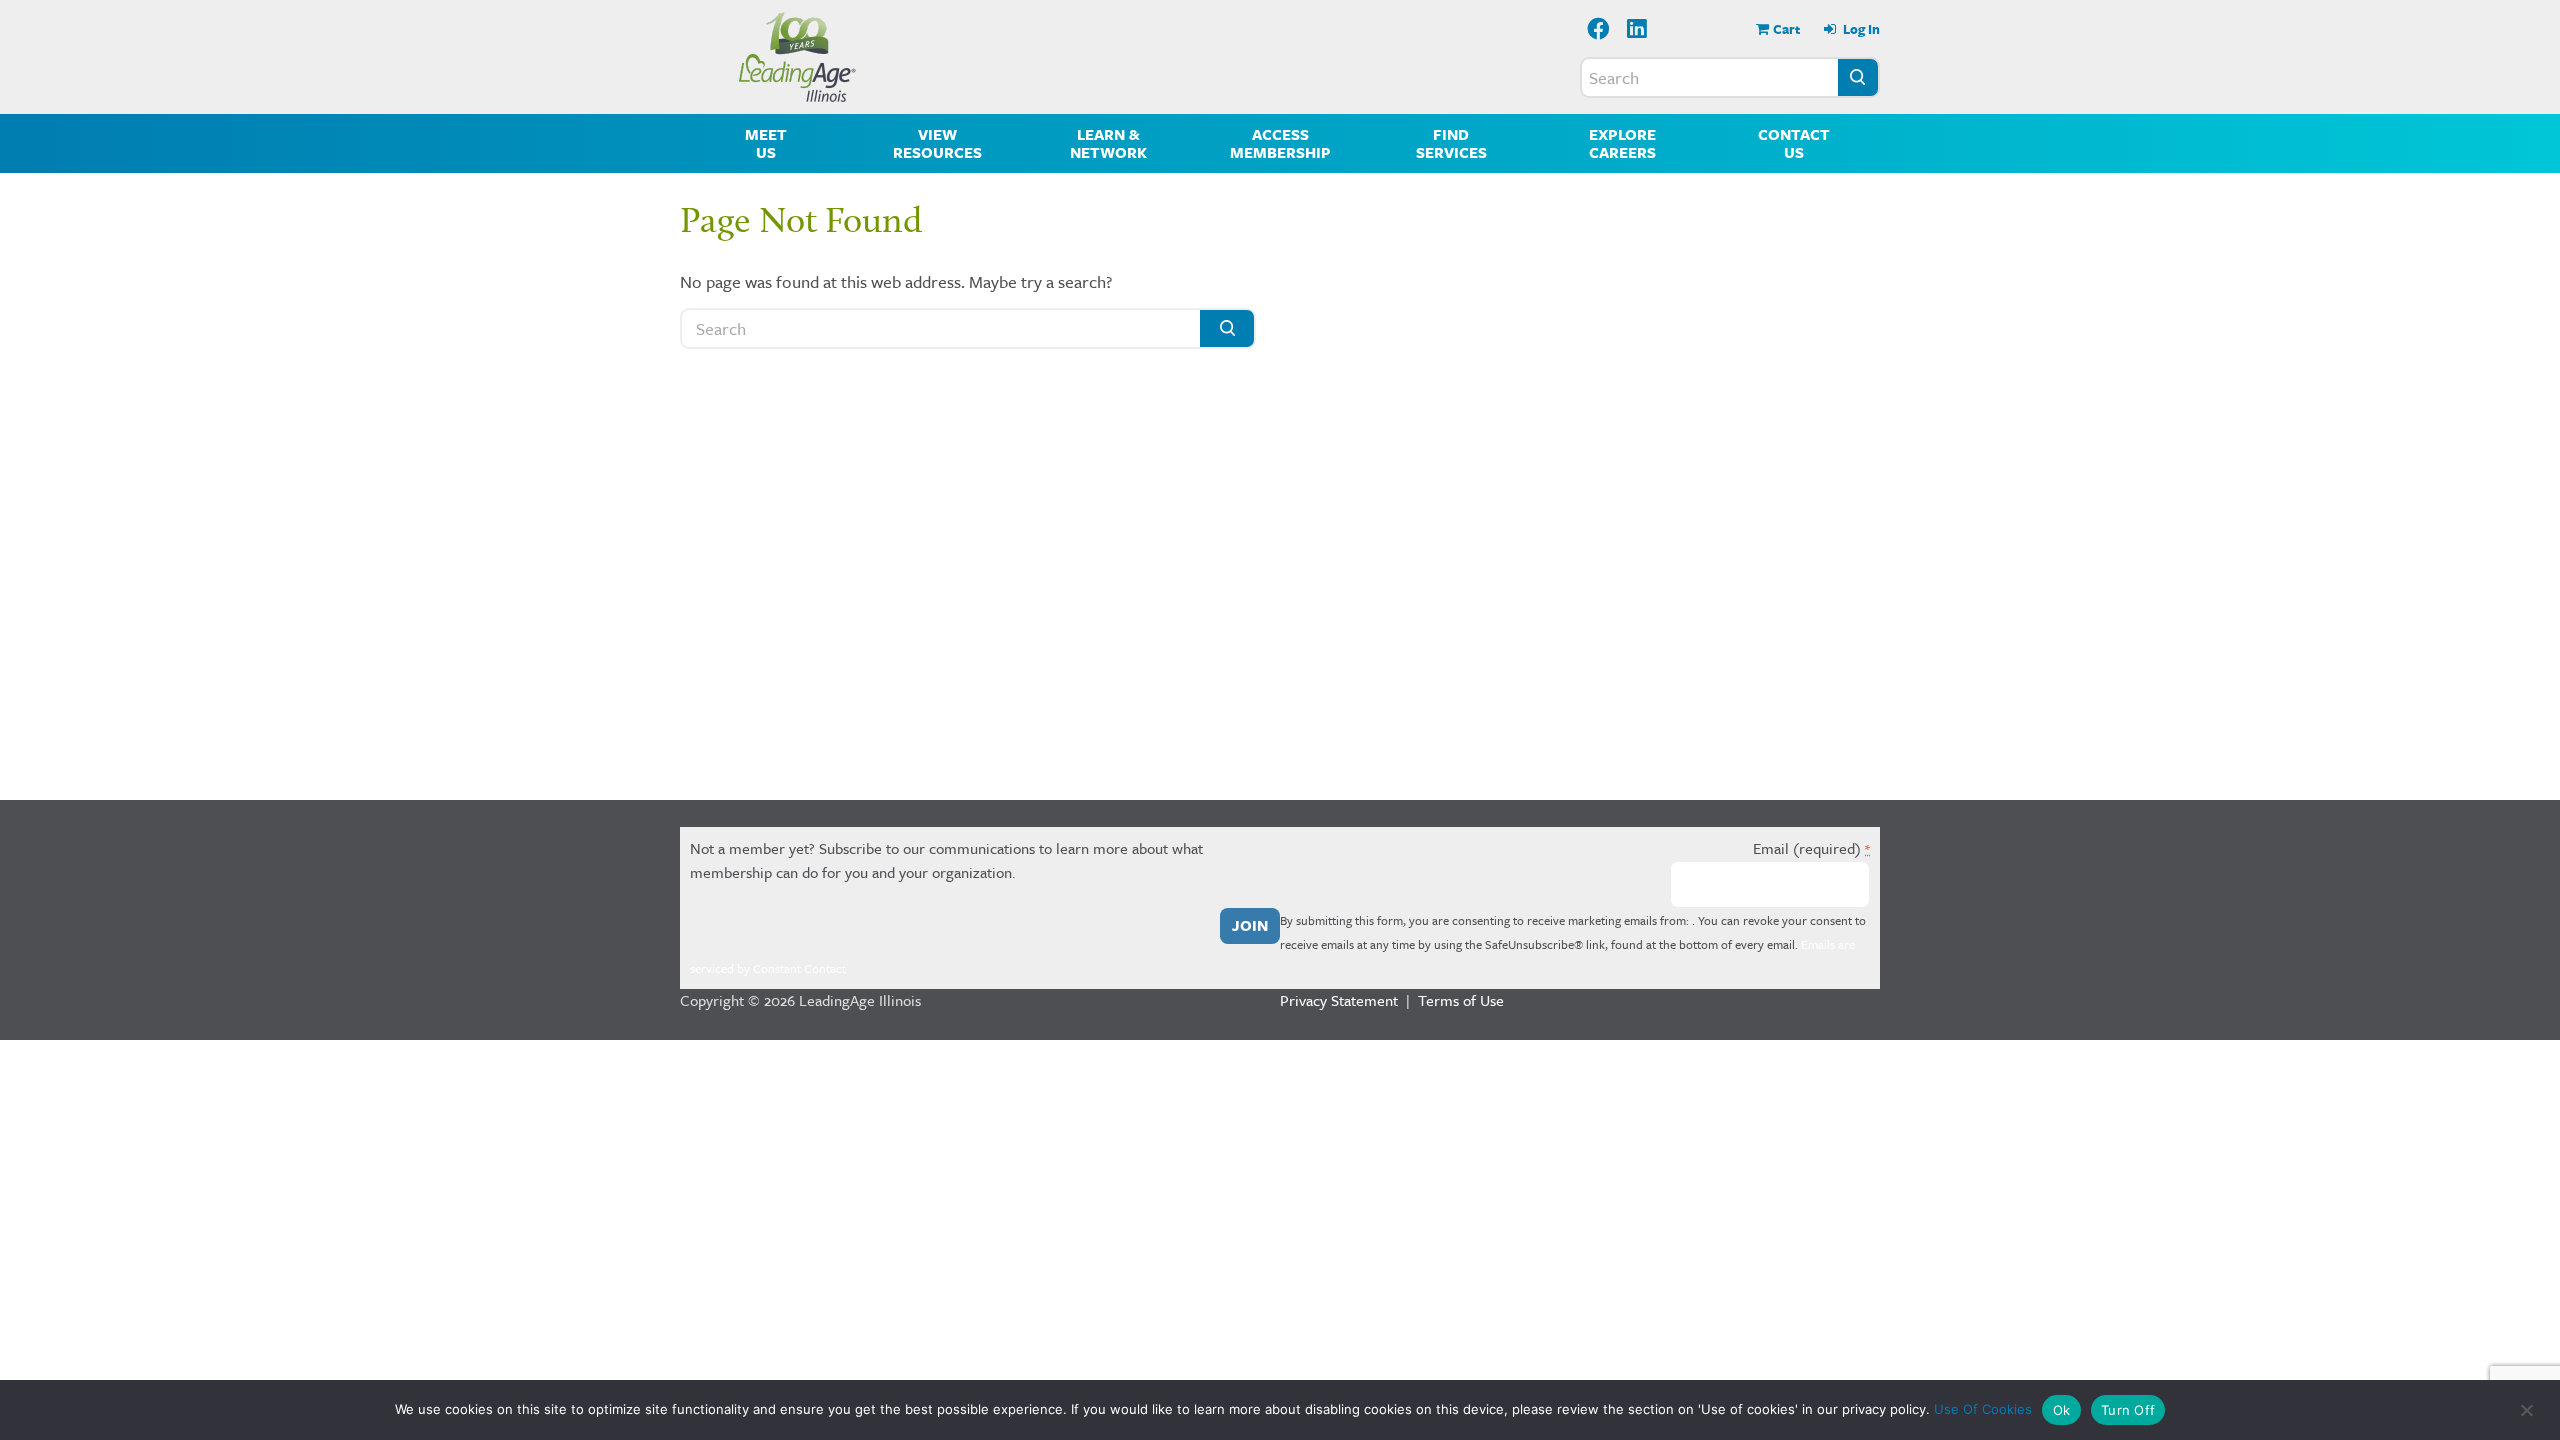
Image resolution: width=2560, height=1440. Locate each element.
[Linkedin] (1638, 30)
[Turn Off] (2525, 1410)
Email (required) (1811, 848)
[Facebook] (1598, 30)
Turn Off (2128, 1410)
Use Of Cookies (1983, 1409)
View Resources (937, 143)
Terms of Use (1461, 1000)
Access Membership (1280, 143)
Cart (1786, 29)
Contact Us (1794, 143)
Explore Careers (1622, 143)
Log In (1860, 29)
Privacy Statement (1339, 1000)
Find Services (1451, 143)
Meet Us (766, 143)
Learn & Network (1108, 143)
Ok (2062, 1410)
